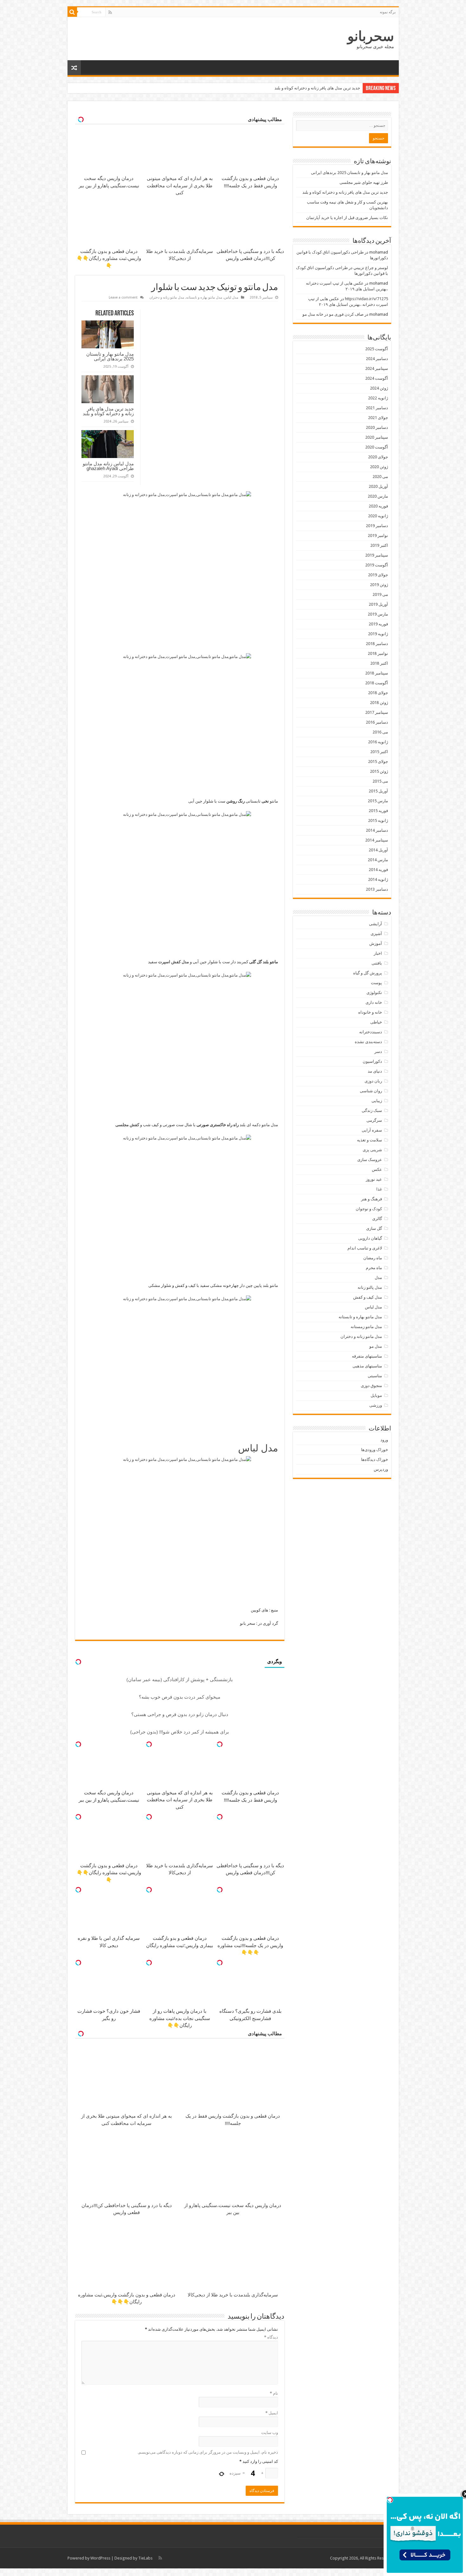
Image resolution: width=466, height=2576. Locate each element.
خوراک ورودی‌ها (375, 1450)
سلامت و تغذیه (369, 1140)
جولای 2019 (378, 575)
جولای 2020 (378, 457)
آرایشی (375, 924)
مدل (378, 1278)
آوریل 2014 (378, 850)
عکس (377, 1169)
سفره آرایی (372, 1130)
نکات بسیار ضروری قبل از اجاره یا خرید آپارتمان (347, 218)
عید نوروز (374, 1179)
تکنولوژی (374, 993)
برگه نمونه (388, 12)
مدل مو (376, 1346)
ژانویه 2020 (378, 516)
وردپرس (381, 1469)
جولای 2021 (378, 418)
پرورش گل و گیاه (368, 973)
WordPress (100, 2558)
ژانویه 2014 (378, 879)
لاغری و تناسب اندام (365, 1248)
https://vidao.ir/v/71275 (366, 299)
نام (274, 2393)
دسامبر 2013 (377, 889)
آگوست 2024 (377, 378)
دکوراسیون (372, 1061)
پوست (376, 983)
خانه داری (374, 1002)
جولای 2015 (378, 762)
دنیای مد (375, 1071)
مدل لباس (231, 297)
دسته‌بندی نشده (368, 1042)
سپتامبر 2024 (377, 368)
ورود (384, 1440)
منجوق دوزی (371, 1386)
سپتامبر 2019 (377, 555)
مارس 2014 (378, 860)
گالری (377, 1219)
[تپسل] (220, 1744)
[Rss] (110, 12)
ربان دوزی (373, 1081)
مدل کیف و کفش (368, 1297)
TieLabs (145, 2558)
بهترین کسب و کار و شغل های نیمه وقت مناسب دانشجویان (310, 88)
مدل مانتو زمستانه (366, 1327)
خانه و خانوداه (370, 1012)
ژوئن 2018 (379, 703)
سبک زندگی (372, 1110)
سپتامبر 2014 (377, 840)
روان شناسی (371, 1091)
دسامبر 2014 (377, 830)
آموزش (376, 943)
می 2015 (380, 781)
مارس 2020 (378, 496)
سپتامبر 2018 (377, 673)
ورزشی (376, 1405)
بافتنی (377, 963)
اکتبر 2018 (379, 663)
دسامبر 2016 (377, 722)
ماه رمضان (373, 1258)
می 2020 (380, 477)
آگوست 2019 (377, 565)
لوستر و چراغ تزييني (371, 268)
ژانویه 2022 (378, 398)
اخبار (378, 953)
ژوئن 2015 (379, 771)
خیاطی (376, 1022)
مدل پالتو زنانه (370, 1287)
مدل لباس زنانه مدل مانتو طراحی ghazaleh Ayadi (108, 466)
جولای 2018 (378, 693)
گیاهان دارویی (370, 1238)
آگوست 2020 (377, 447)
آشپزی (376, 934)
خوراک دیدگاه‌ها (375, 1459)
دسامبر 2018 (377, 644)
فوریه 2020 (378, 506)
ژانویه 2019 (378, 634)
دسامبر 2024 (377, 359)
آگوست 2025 (377, 349)
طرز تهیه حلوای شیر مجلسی (364, 182)
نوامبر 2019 (378, 536)
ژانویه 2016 (378, 742)
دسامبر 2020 (377, 427)
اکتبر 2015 (379, 752)
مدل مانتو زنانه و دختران (167, 297)
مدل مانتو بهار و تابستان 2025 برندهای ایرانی (110, 356)
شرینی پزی (372, 1150)
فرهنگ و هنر (372, 1199)
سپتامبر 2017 (377, 712)
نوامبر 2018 (378, 653)
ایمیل (272, 2413)
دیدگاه (271, 2337)
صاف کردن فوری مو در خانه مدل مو (333, 314)
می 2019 (380, 594)
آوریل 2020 (378, 486)
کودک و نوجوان (369, 1209)
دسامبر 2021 (377, 408)
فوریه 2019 (378, 624)
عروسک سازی (370, 1160)
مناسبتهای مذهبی (367, 1366)
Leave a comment (123, 297)
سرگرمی (374, 1120)
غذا (379, 1189)
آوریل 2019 (378, 604)
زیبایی (377, 1101)
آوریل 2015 (378, 791)
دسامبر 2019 (377, 526)
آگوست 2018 (377, 683)
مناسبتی (375, 1376)
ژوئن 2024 (379, 388)
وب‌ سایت (270, 2433)
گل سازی (374, 1228)
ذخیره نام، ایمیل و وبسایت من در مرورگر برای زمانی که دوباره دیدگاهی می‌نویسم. (208, 2452)
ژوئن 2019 (379, 585)
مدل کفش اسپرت (174, 962)
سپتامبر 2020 (377, 437)
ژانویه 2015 (378, 820)
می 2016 (380, 732)
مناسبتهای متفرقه (367, 1356)
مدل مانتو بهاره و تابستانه (204, 297)
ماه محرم (374, 1268)
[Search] (72, 12)
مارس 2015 (378, 801)
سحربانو (371, 36)
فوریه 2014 (378, 870)
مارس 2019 (378, 614)
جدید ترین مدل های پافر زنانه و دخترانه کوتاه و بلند (108, 411)
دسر (378, 1052)
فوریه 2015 (378, 811)
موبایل (376, 1395)
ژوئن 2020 (379, 467)
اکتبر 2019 (379, 545)
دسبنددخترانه (371, 1032)
